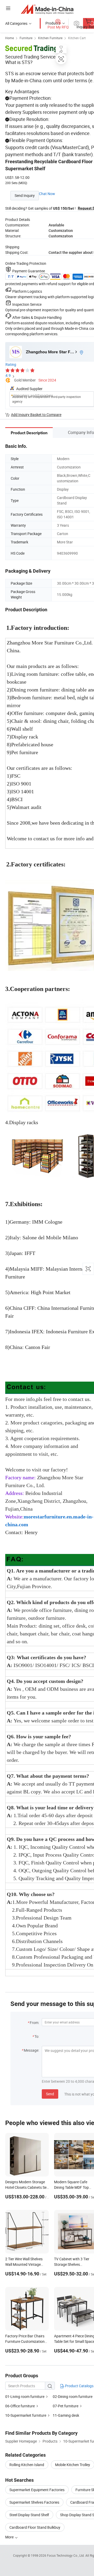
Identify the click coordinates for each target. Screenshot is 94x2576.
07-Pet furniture (66, 2406)
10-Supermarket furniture (26, 2415)
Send (50, 2094)
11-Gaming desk (66, 2415)
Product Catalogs (79, 2386)
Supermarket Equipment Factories (37, 2490)
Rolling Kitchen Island (27, 2465)
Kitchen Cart (77, 38)
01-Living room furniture (25, 2396)
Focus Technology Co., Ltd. (66, 2555)
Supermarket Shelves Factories (34, 2502)
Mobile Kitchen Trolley (73, 2465)
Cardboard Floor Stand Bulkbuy (35, 2527)
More (10, 2537)
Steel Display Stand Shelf (29, 2515)
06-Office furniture (20, 2406)
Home (10, 38)
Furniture (26, 38)
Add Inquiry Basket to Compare (36, 415)
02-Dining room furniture (73, 2396)
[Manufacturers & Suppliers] (47, 9)
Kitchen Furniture (50, 38)
